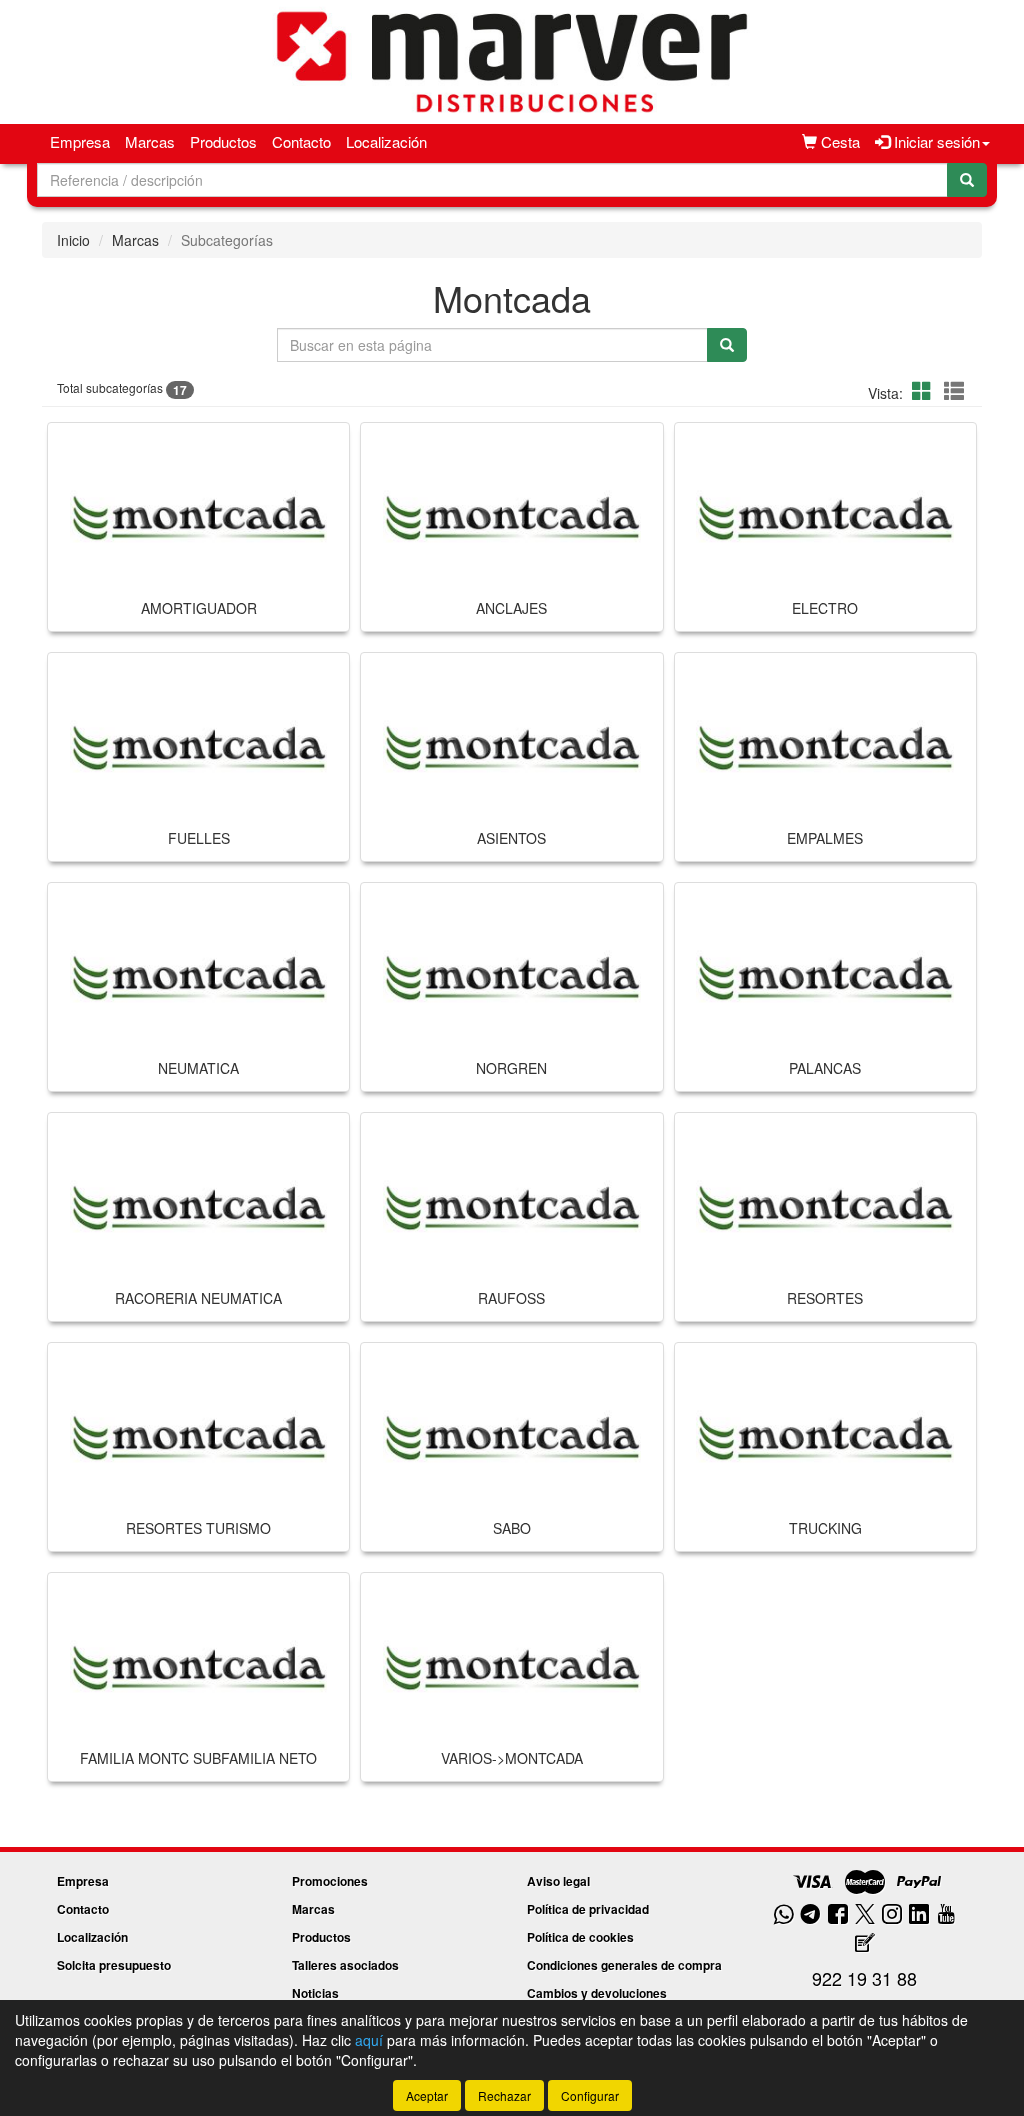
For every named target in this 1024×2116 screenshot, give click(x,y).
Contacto (301, 141)
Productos (223, 141)
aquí (369, 2040)
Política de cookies (580, 1937)
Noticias (315, 1993)
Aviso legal (558, 1881)
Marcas (150, 141)
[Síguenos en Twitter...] (865, 1915)
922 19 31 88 (864, 1978)
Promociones (330, 1881)
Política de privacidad (588, 1909)
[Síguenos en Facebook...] (838, 1915)
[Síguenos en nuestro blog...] (865, 1943)
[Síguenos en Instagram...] (892, 1915)
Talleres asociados (345, 1965)
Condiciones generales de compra (624, 1965)
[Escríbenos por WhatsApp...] (783, 1915)
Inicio (73, 240)
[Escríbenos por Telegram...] (810, 1915)
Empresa (80, 141)
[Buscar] (967, 180)
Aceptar (427, 2095)
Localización (386, 141)
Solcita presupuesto (114, 1965)
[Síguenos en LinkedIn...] (919, 1915)
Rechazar (504, 2095)
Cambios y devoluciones (597, 1993)
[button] (925, 390)
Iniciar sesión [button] (935, 141)
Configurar (590, 2095)
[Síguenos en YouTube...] (946, 1915)
